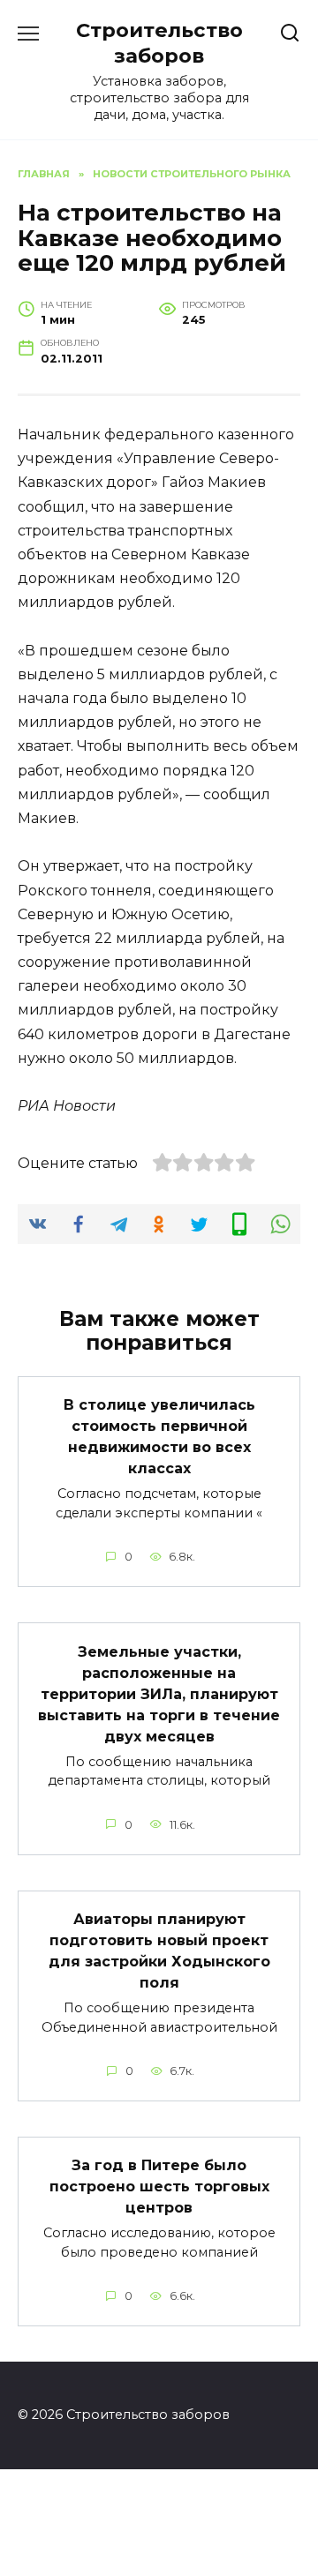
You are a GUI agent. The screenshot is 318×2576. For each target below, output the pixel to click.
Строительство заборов (159, 43)
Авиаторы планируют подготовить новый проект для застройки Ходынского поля (159, 1951)
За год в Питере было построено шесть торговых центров (159, 2187)
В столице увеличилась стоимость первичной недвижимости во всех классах (159, 1437)
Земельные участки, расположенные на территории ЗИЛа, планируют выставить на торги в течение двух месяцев (159, 1693)
